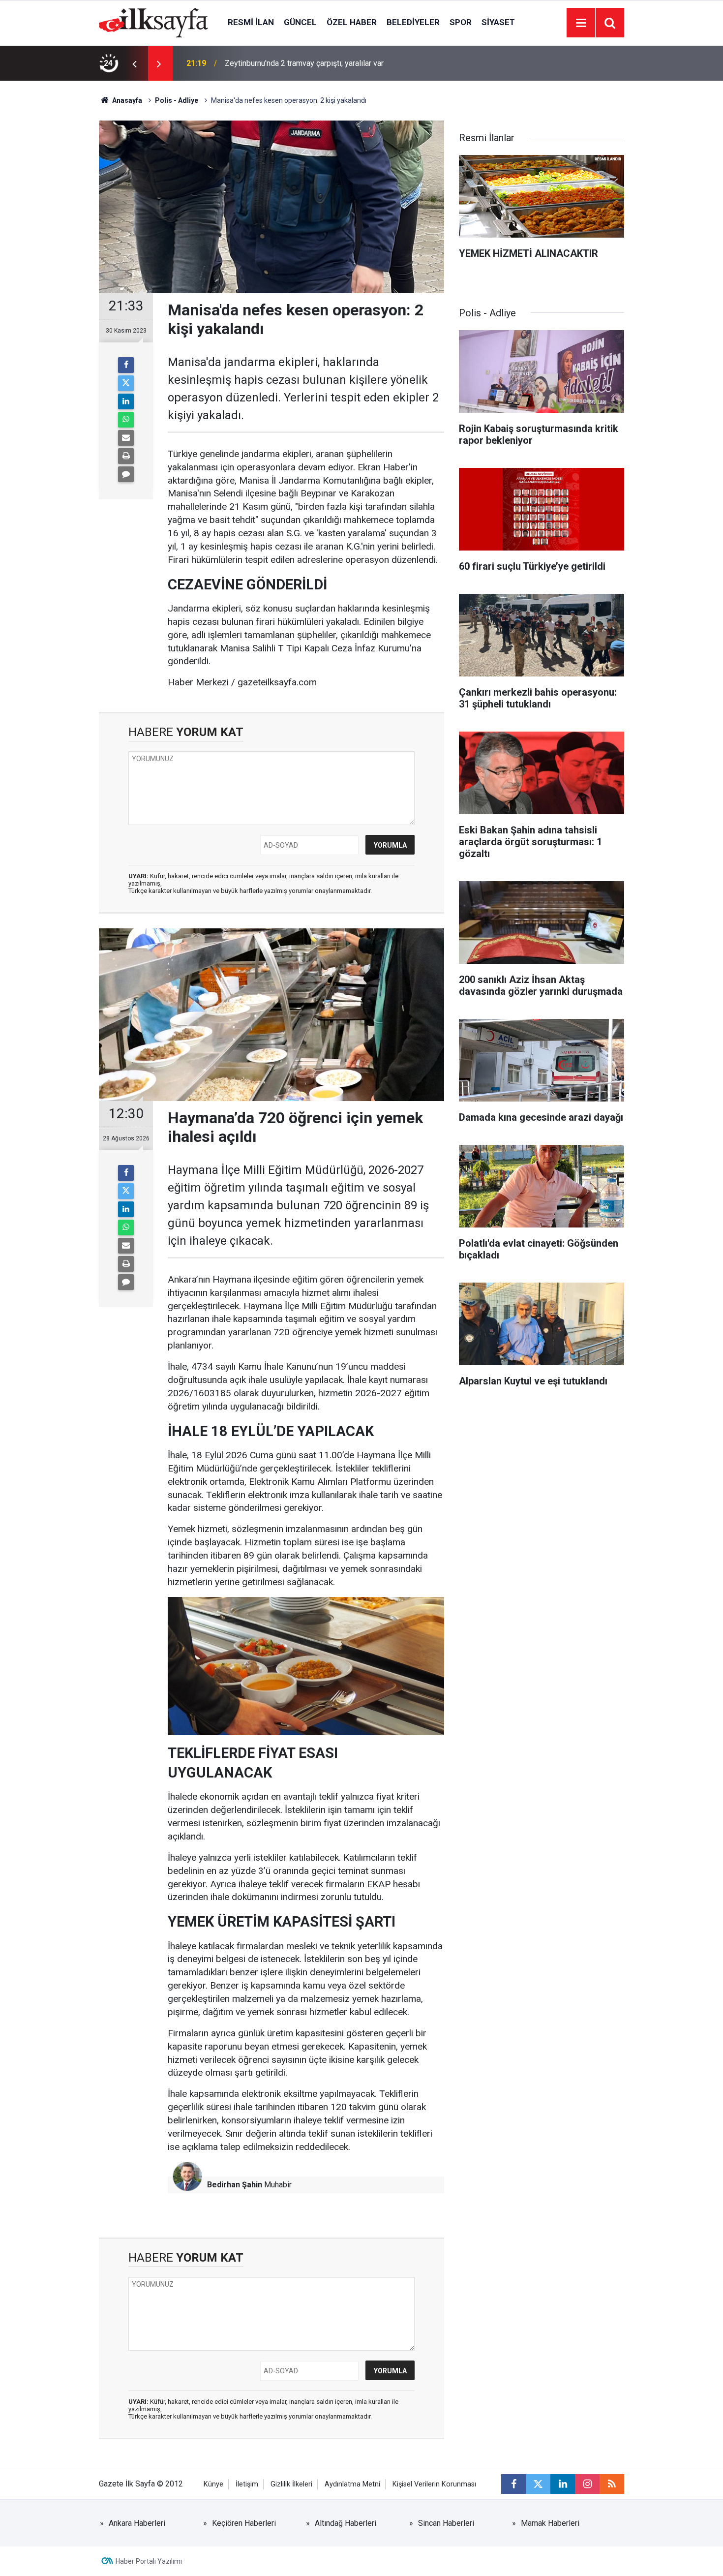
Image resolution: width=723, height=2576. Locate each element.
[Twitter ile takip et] (538, 2484)
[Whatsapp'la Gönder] (126, 420)
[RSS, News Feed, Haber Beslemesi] (612, 2484)
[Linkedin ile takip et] (563, 2484)
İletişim (247, 2484)
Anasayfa (126, 100)
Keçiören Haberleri (244, 2523)
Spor (461, 22)
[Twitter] (126, 383)
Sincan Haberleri (446, 2523)
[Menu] (581, 23)
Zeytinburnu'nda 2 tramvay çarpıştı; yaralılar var (304, 63)
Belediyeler (413, 22)
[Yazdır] (126, 456)
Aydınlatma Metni (352, 2484)
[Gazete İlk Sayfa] (153, 22)
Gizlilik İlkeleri (291, 2484)
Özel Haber (352, 22)
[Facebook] (126, 365)
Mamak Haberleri (550, 2523)
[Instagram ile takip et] (587, 2484)
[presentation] (134, 63)
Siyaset (498, 22)
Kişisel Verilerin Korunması (434, 2484)
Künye (213, 2484)
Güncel (300, 22)
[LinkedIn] (126, 401)
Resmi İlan (251, 22)
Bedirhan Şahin (235, 2185)
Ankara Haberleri (137, 2523)
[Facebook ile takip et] (513, 2484)
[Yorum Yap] (126, 474)
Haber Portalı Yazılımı (149, 2561)
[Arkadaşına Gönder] (126, 438)
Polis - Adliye (177, 100)
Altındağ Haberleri (346, 2523)
